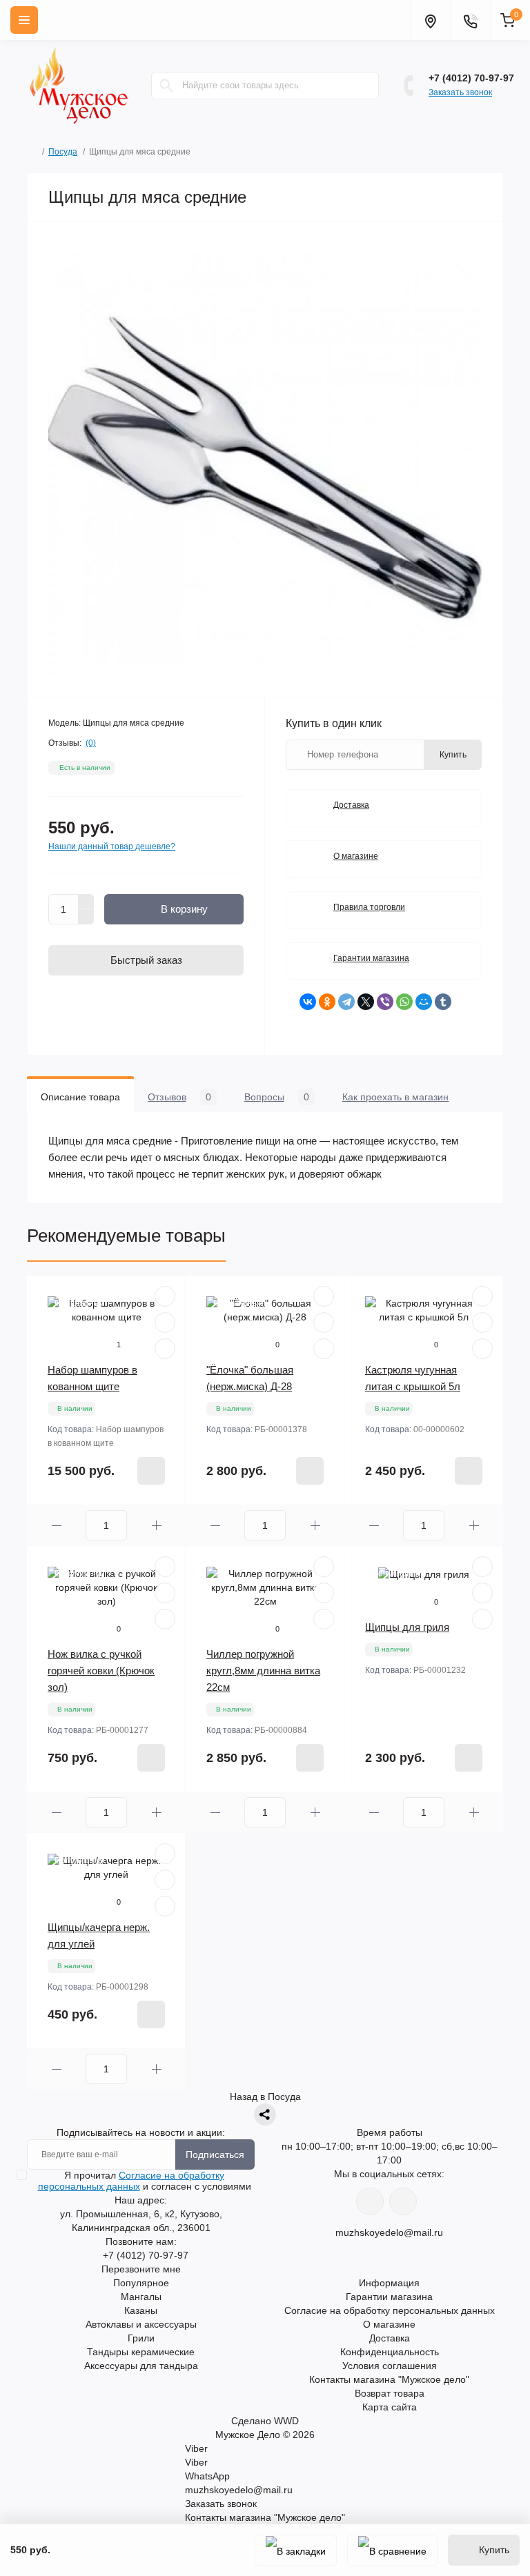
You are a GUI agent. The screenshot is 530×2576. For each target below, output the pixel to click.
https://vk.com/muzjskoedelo (370, 2201)
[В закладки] (296, 2550)
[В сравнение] (392, 2550)
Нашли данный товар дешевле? (112, 846)
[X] (366, 1002)
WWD (286, 2421)
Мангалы (141, 2297)
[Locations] (430, 20)
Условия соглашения (390, 2366)
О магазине (356, 856)
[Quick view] (165, 1296)
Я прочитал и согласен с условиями (145, 2181)
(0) (91, 743)
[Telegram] (346, 1002)
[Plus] (86, 902)
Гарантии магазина (371, 958)
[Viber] (385, 1002)
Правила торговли (369, 907)
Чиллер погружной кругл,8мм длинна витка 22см (263, 1671)
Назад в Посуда (265, 2097)
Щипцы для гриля (407, 1627)
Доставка (351, 805)
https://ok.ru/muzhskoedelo (403, 2201)
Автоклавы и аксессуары (141, 2324)
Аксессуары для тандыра (141, 2366)
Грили (141, 2338)
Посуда (63, 152)
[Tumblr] (443, 1002)
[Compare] (165, 1349)
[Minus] (86, 917)
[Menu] (24, 20)
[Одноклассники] (327, 1002)
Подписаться (215, 2154)
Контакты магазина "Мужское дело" (389, 2379)
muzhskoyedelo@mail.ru (389, 2232)
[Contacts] (470, 20)
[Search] (166, 86)
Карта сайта (390, 2407)
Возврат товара (390, 2393)
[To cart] (151, 1471)
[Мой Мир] (424, 1002)
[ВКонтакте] (308, 1002)
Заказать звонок (460, 92)
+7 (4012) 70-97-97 (471, 78)
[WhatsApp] (404, 1002)
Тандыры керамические (141, 2352)
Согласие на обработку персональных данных (131, 2181)
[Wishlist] (165, 1322)
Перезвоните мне (141, 2269)
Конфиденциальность (390, 2352)
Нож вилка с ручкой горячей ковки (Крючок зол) (101, 1671)
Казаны (141, 2310)
